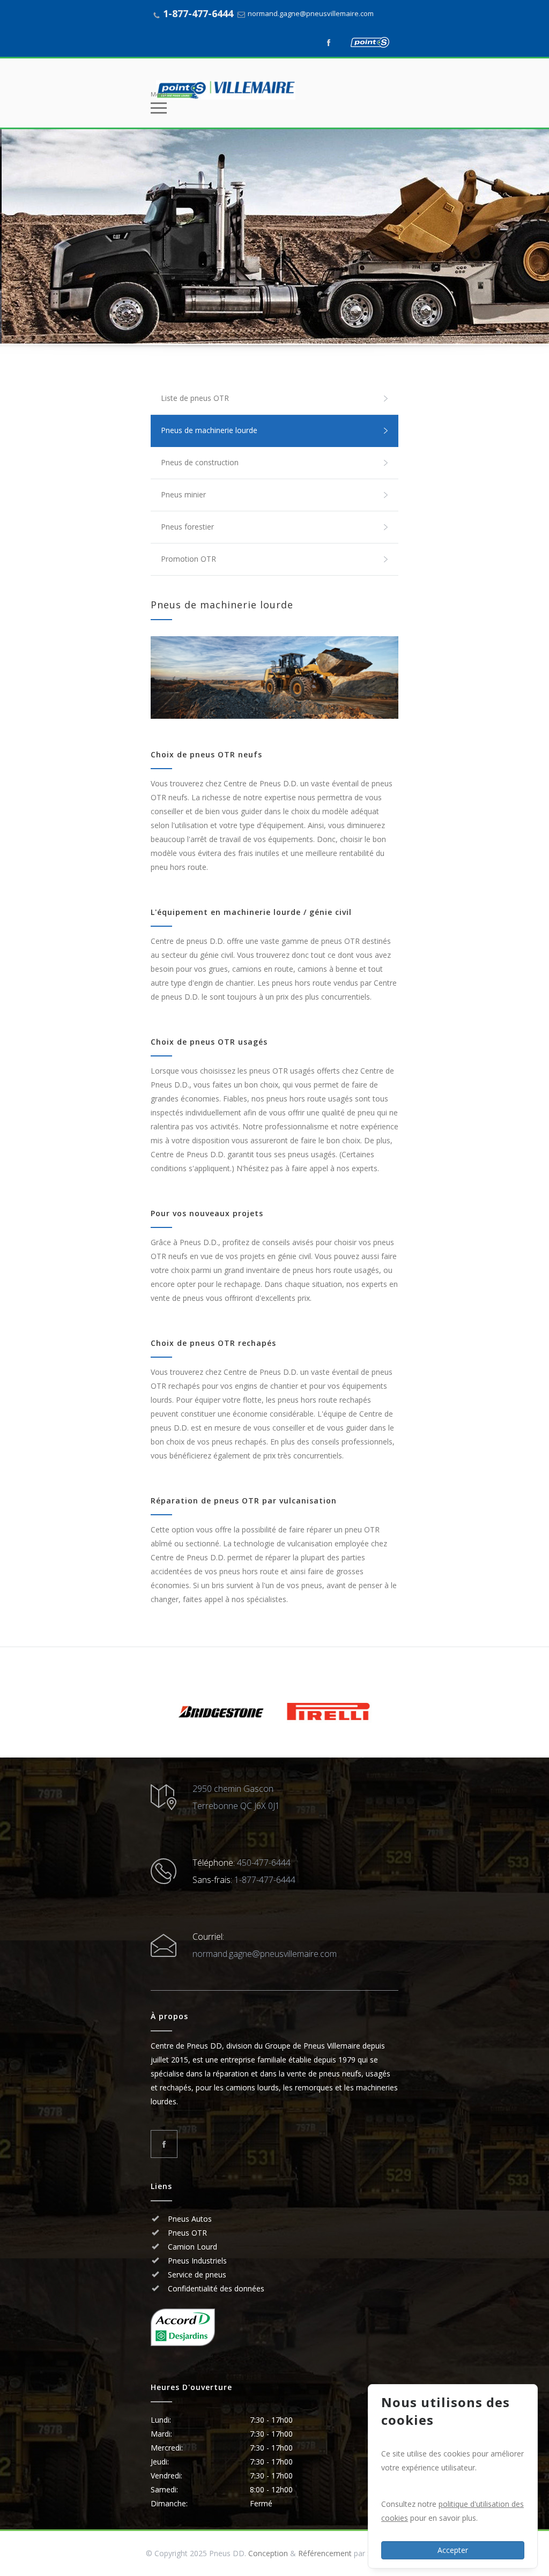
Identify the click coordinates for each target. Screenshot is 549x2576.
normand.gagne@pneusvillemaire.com (311, 13)
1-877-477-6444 (198, 13)
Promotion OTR (188, 559)
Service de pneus (196, 2275)
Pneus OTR (186, 2233)
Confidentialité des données (215, 2288)
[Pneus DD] (266, 90)
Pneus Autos (190, 2219)
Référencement (325, 2553)
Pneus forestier (187, 527)
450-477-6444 (264, 1863)
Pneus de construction (200, 462)
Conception (268, 2553)
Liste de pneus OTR (195, 398)
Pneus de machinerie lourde (209, 430)
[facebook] (329, 42)
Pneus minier (183, 494)
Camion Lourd (191, 2247)
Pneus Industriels (196, 2261)
